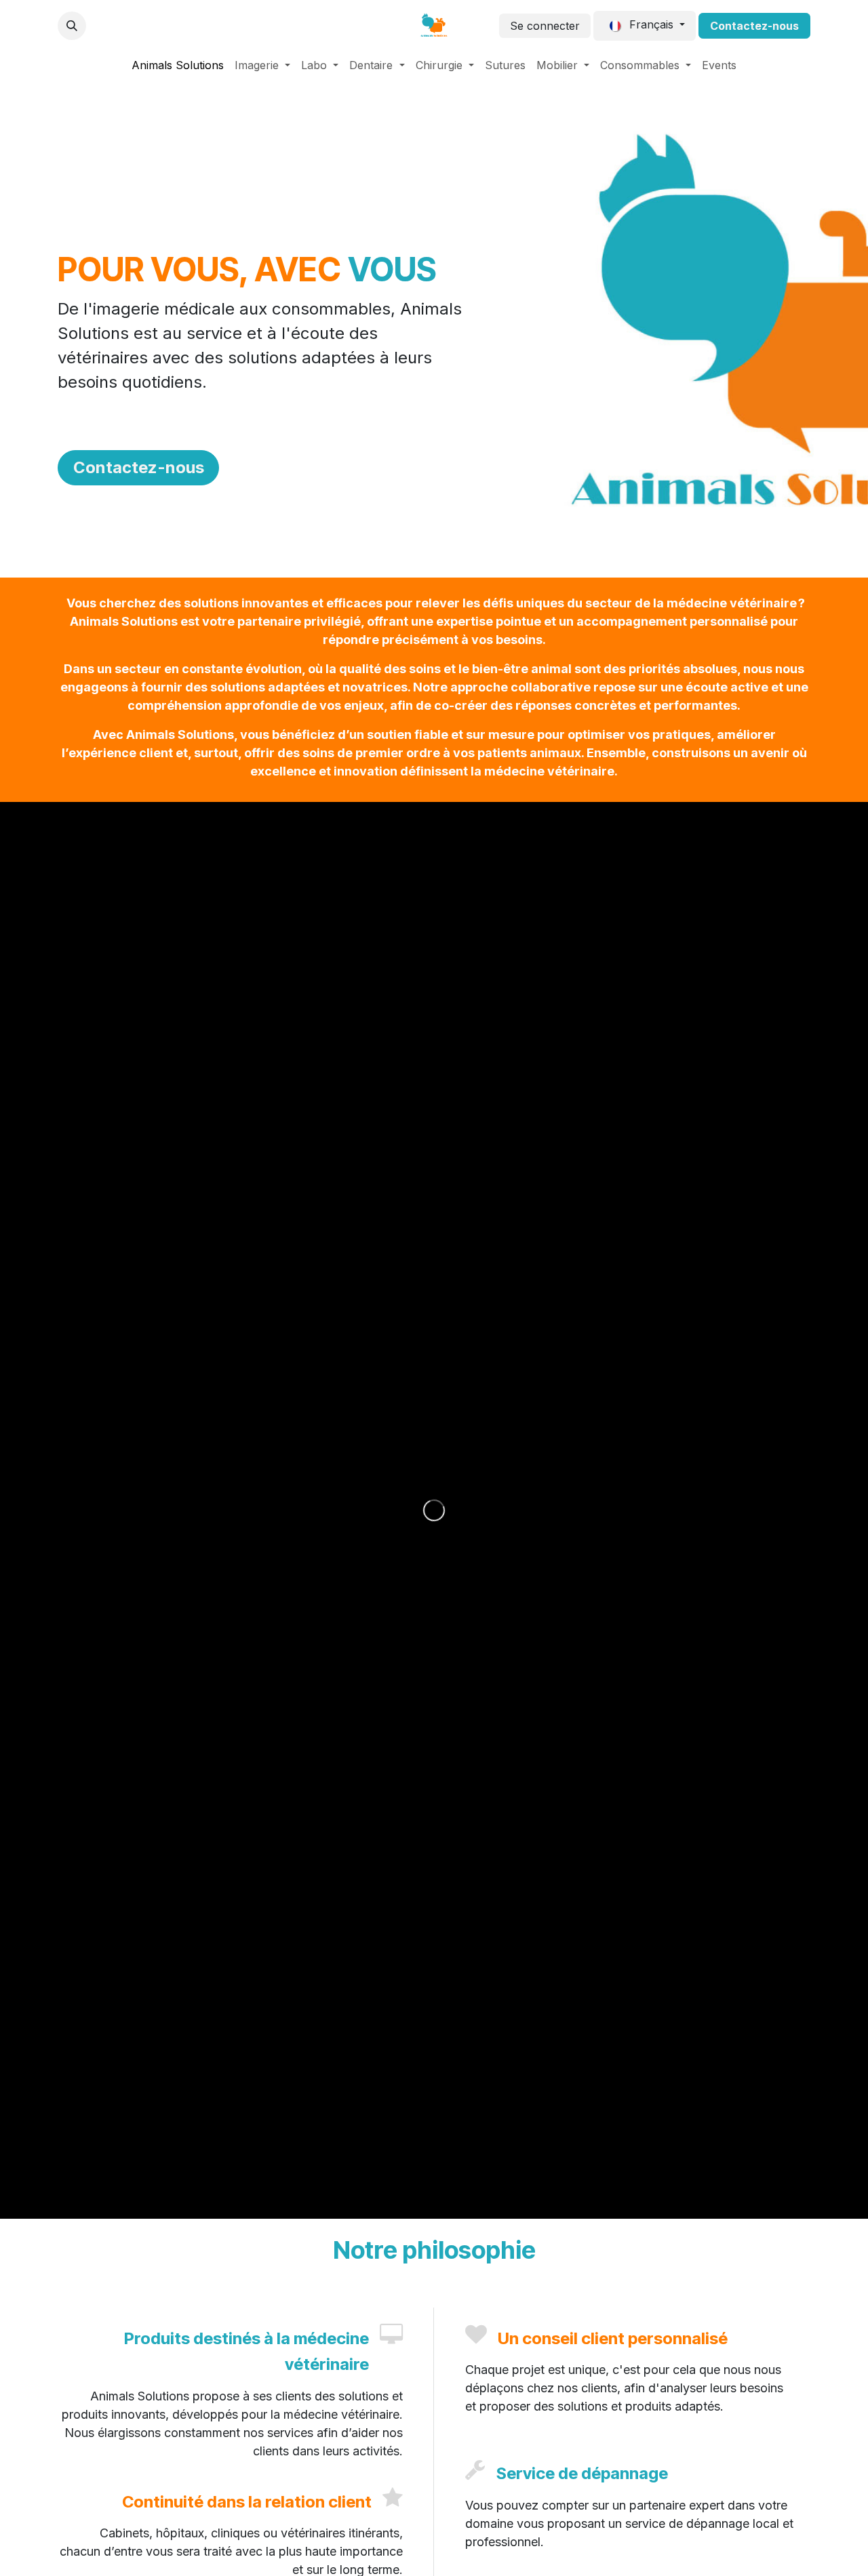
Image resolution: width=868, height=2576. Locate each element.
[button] (72, 26)
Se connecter (545, 26)
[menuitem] (178, 65)
